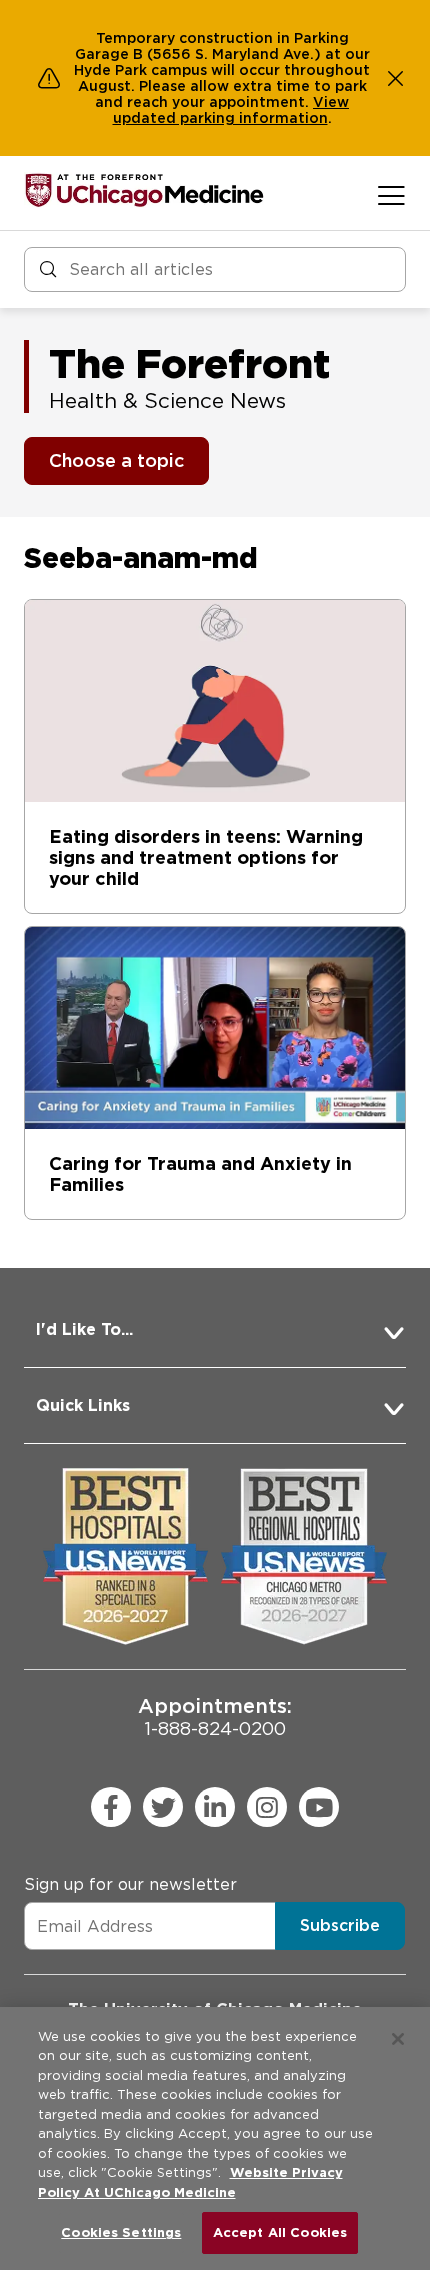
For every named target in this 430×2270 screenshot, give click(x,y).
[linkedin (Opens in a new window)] (215, 1807)
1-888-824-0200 (215, 1716)
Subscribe (340, 1925)
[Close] (398, 2039)
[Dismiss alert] (396, 78)
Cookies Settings (121, 2232)
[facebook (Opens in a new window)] (111, 1807)
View (331, 102)
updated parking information (220, 118)
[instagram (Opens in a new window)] (267, 1807)
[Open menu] (391, 195)
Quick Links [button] (83, 1405)
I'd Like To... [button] (84, 1329)
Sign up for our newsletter (130, 1884)
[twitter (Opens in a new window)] (163, 1807)
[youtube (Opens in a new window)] (319, 1807)
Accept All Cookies (280, 2232)
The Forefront (189, 364)
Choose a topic (116, 460)
